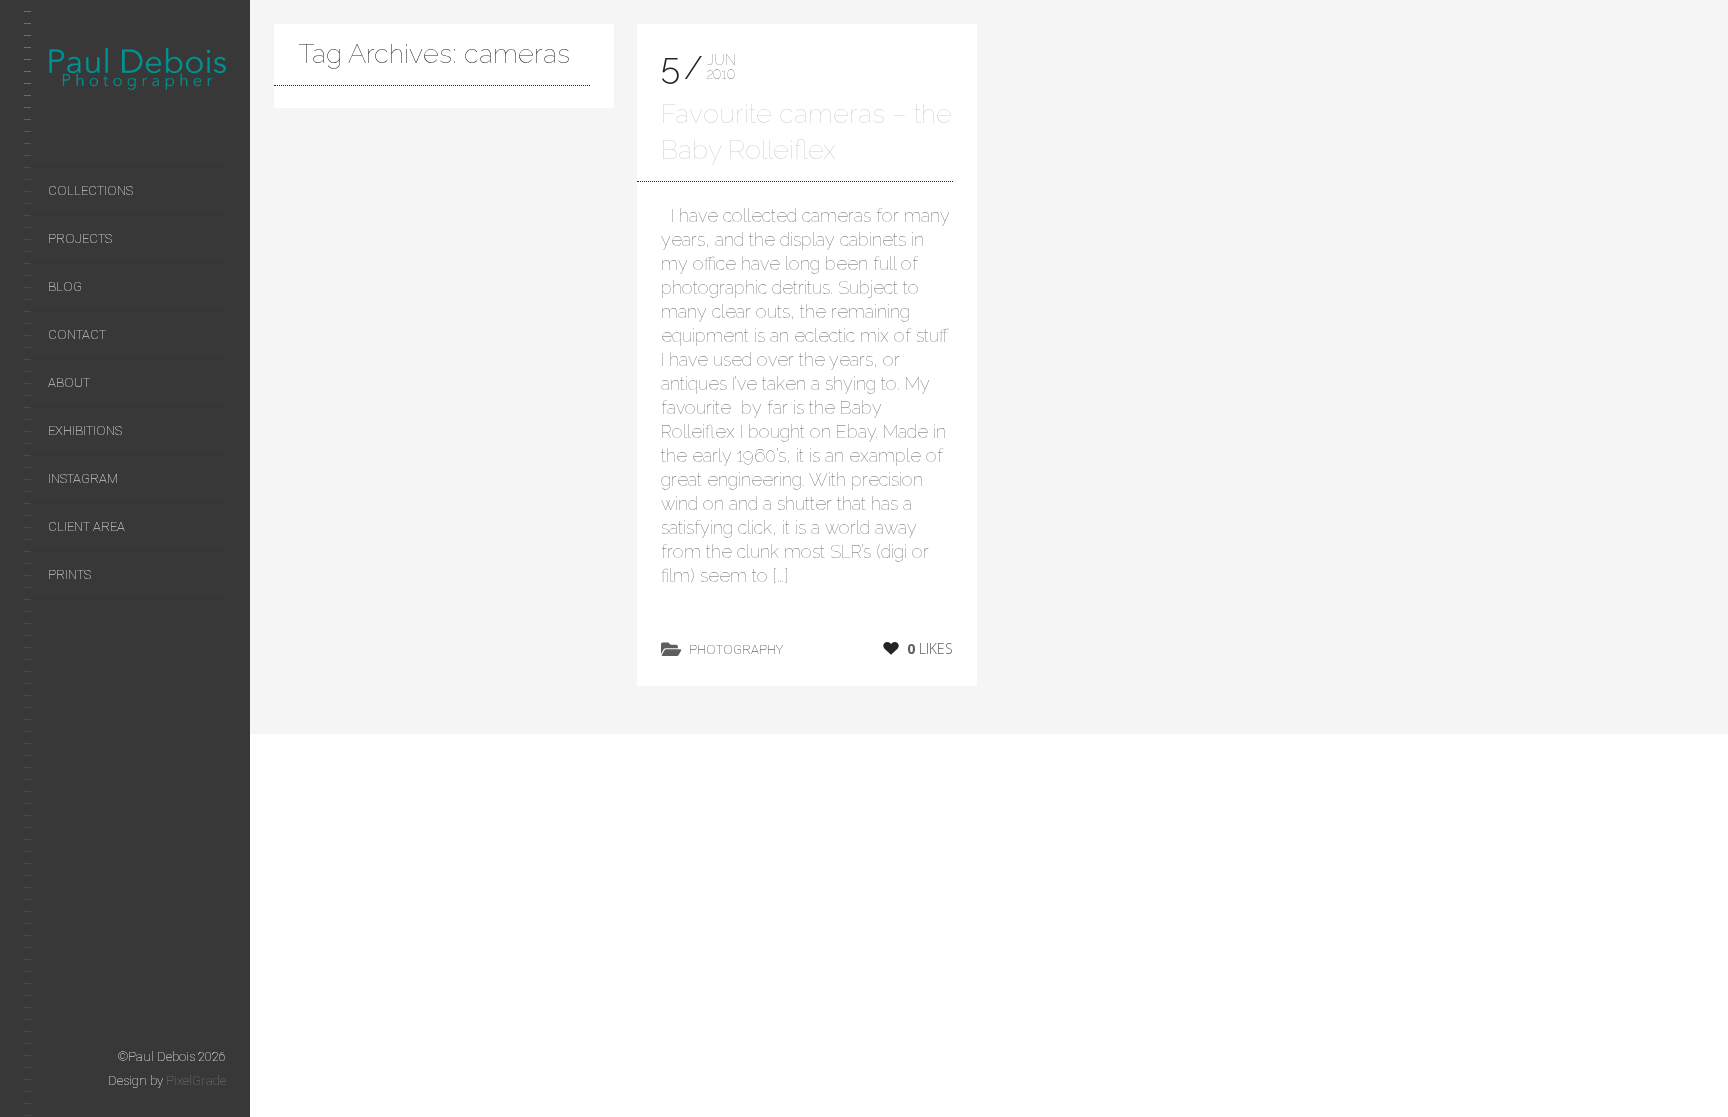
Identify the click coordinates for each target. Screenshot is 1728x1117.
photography (736, 649)
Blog (65, 286)
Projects (80, 238)
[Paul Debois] (137, 73)
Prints (69, 574)
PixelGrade (196, 1080)
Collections (90, 190)
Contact (77, 334)
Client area (86, 526)
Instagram (83, 478)
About (69, 382)
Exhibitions (85, 430)
